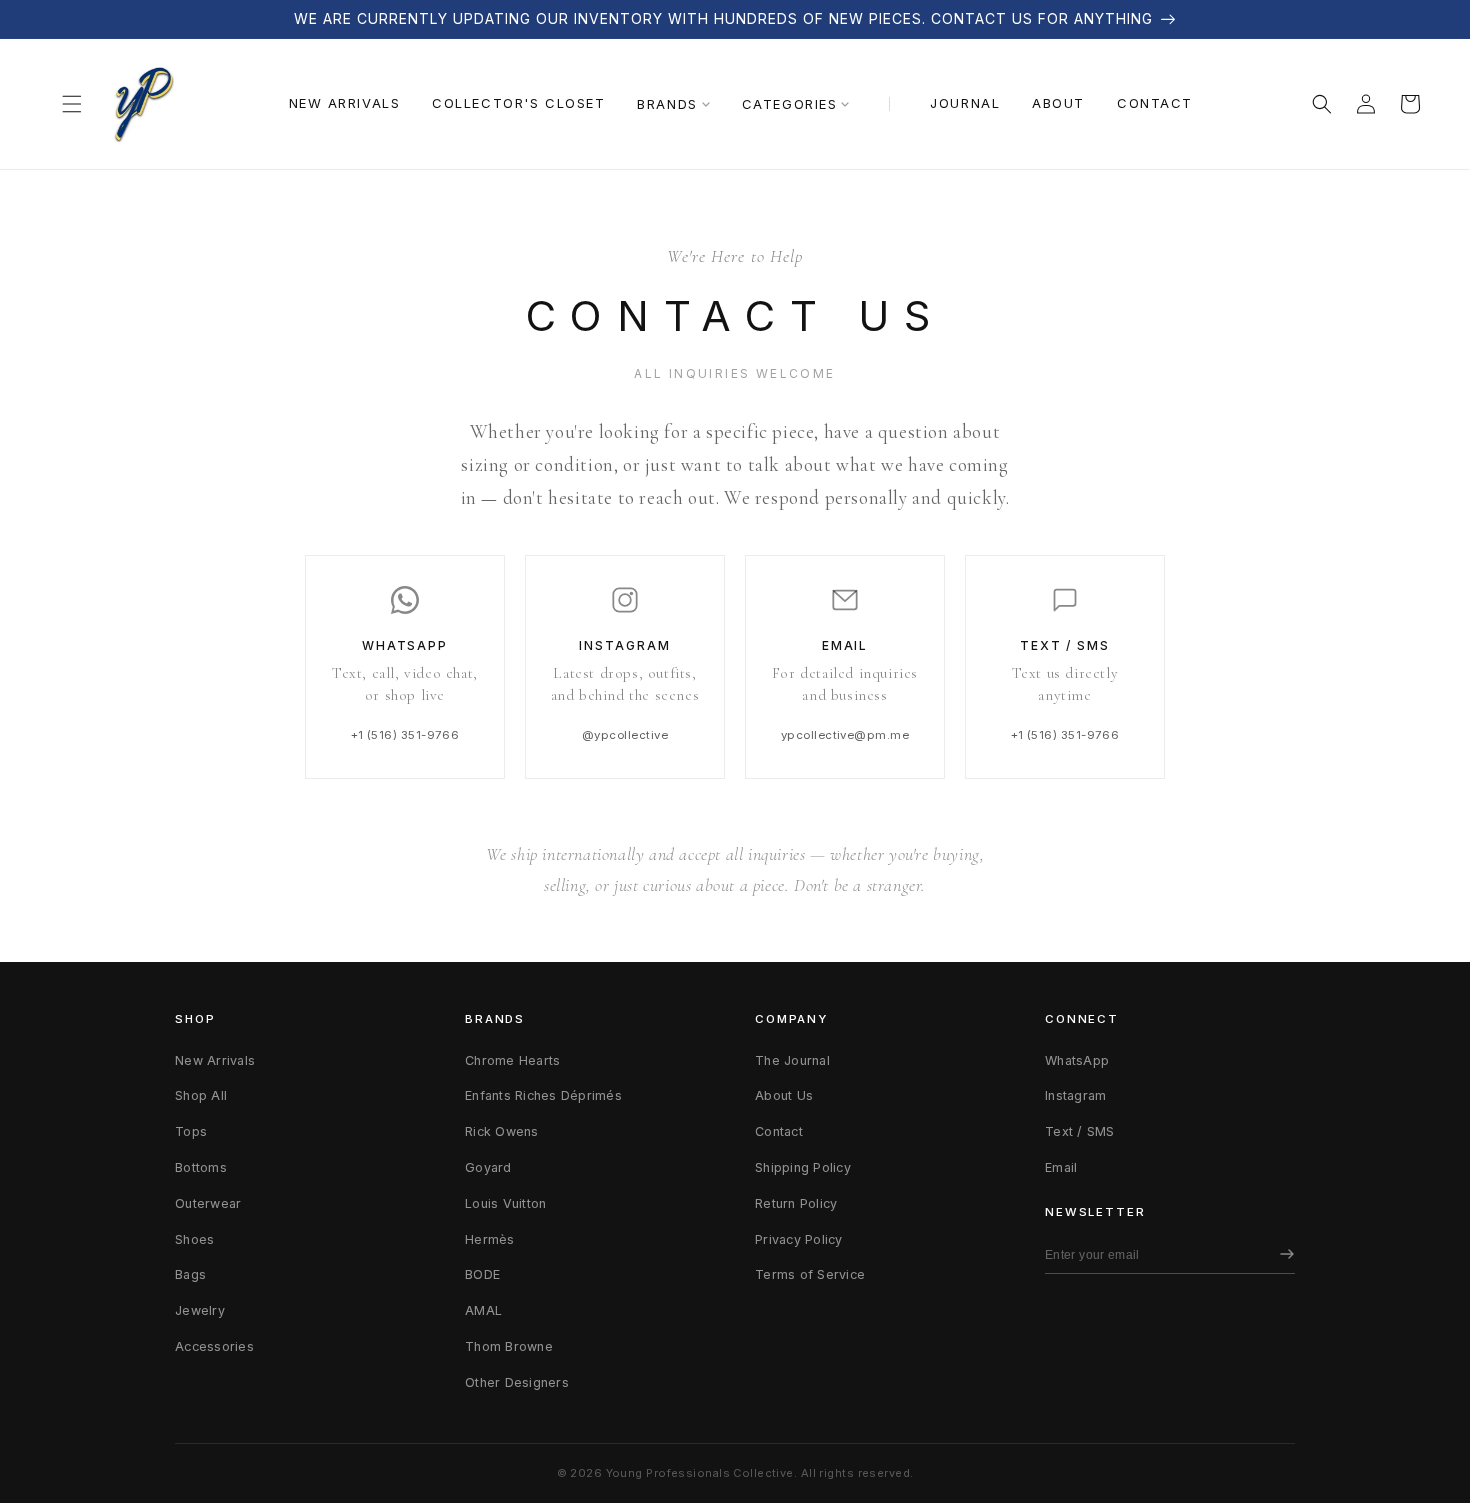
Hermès (490, 1239)
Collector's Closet (518, 103)
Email (1061, 1167)
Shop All (201, 1095)
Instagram (1075, 1095)
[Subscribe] (1282, 1255)
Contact (1155, 103)
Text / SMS (1080, 1131)
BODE (482, 1274)
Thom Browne (509, 1346)
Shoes (194, 1239)
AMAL (483, 1310)
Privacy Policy (799, 1239)
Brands (667, 104)
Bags (190, 1274)
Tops (191, 1131)
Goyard (488, 1167)
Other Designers (517, 1382)
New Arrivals (345, 103)
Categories (790, 104)
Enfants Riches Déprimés (543, 1095)
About (1058, 103)
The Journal (792, 1060)
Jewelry (200, 1310)
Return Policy (796, 1203)
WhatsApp (1077, 1060)
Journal (965, 103)
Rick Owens (502, 1131)
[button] (72, 104)
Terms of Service (810, 1274)
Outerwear (208, 1203)
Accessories (214, 1346)
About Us (784, 1095)
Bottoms (201, 1167)
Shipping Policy (803, 1167)
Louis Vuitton (505, 1203)
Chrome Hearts (512, 1060)
